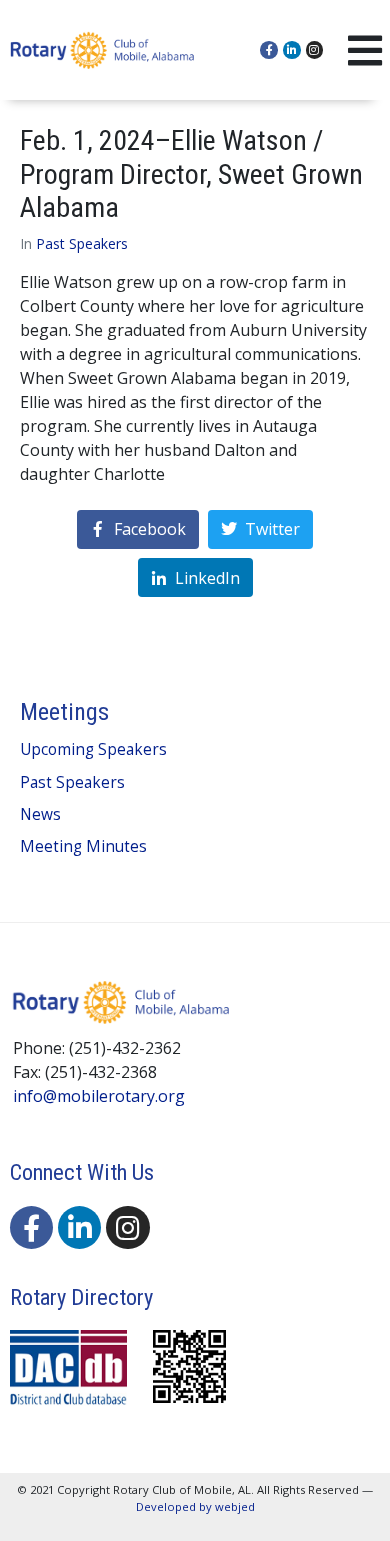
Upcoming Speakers (93, 749)
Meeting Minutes (83, 846)
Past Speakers (82, 243)
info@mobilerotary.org (99, 1096)
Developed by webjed (195, 1506)
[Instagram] (315, 50)
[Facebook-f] (269, 50)
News (40, 814)
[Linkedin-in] (292, 50)
